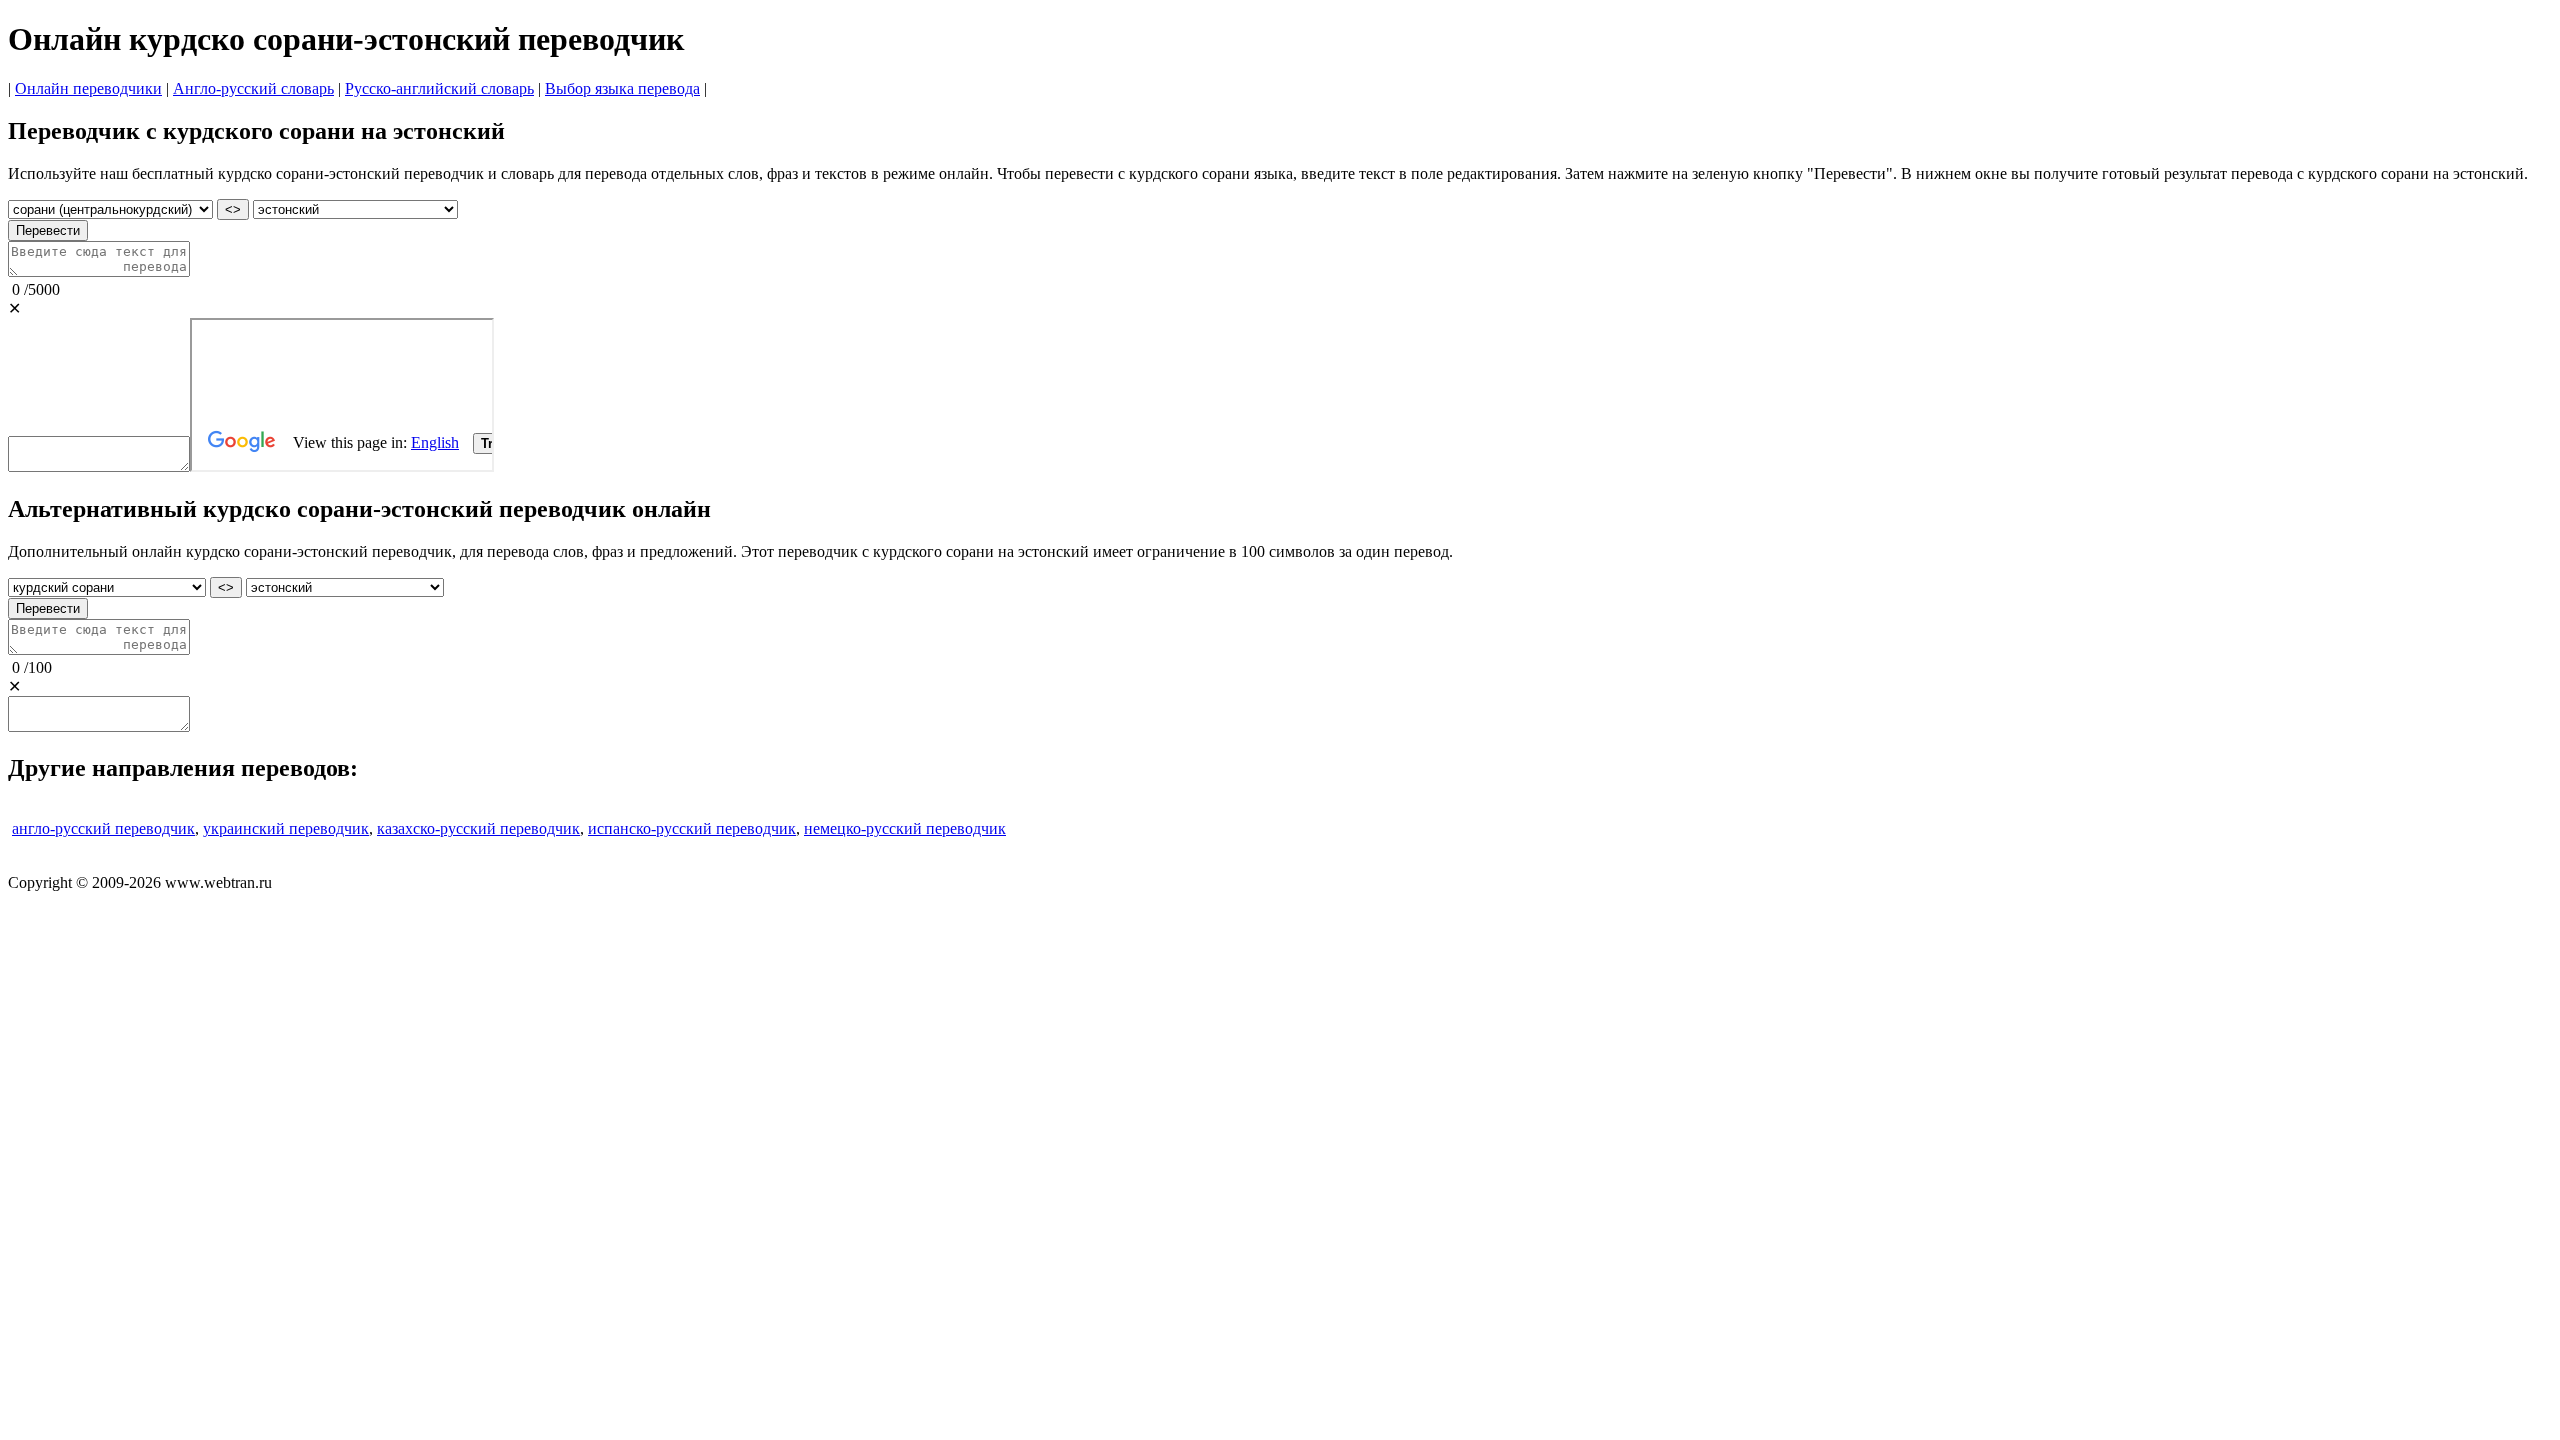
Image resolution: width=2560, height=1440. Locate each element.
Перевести (48, 230)
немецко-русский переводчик (905, 828)
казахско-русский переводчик (478, 828)
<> (233, 209)
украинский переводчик (286, 828)
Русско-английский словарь (439, 88)
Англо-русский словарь (253, 88)
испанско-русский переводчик (692, 828)
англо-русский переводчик (103, 828)
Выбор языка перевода (622, 88)
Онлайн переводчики (88, 88)
